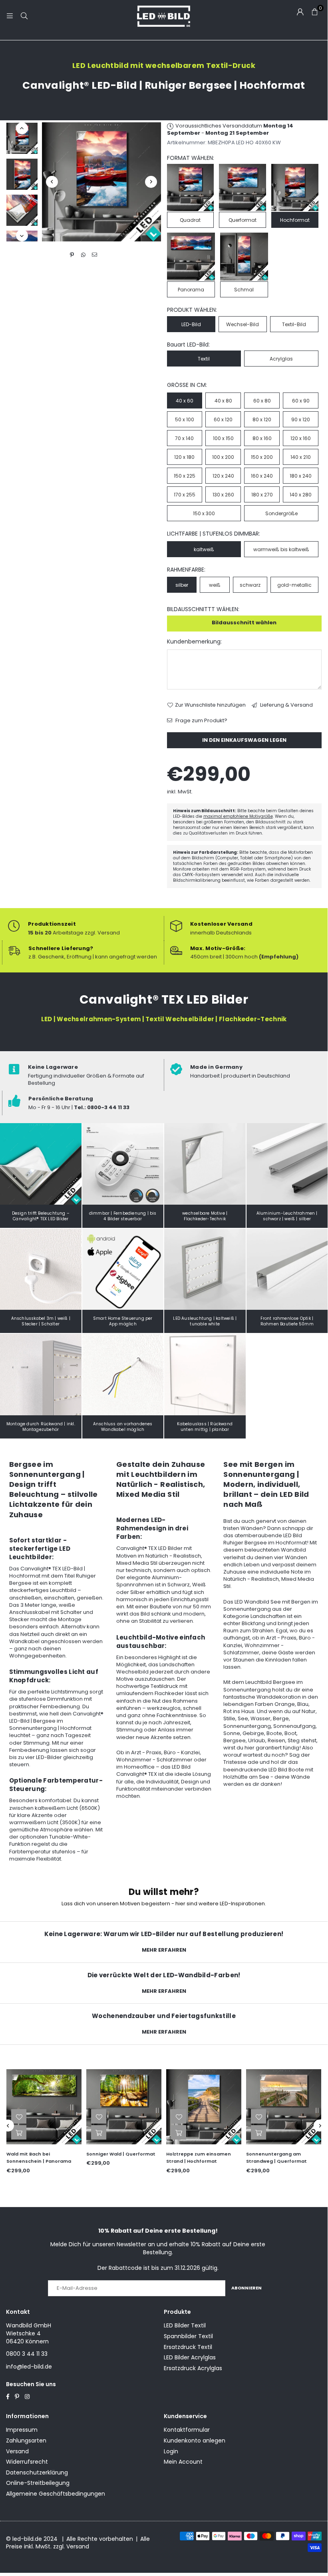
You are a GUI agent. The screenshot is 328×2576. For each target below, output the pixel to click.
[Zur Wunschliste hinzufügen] (19, 2116)
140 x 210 (301, 457)
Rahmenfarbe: (186, 570)
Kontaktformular (187, 2430)
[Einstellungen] (300, 12)
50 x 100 (185, 419)
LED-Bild (191, 324)
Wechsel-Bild (243, 324)
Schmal (244, 290)
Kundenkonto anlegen (195, 2441)
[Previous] (52, 182)
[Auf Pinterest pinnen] (72, 255)
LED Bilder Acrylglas (190, 2357)
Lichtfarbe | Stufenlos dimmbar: (214, 534)
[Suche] (24, 16)
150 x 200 (262, 457)
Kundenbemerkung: (194, 642)
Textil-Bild (294, 324)
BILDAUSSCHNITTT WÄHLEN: (203, 609)
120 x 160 (301, 438)
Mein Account (183, 2462)
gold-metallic (294, 585)
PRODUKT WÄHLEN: (192, 310)
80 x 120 (262, 419)
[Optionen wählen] (19, 2132)
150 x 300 (204, 513)
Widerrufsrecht (27, 2462)
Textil (204, 359)
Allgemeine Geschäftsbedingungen (56, 2494)
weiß (215, 585)
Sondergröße (281, 513)
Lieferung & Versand (286, 705)
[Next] (151, 182)
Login (171, 2451)
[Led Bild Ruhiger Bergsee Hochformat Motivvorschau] (22, 174)
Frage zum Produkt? (201, 721)
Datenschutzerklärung (37, 2472)
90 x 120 (301, 419)
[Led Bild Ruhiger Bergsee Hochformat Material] (22, 210)
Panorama (191, 290)
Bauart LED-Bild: (188, 345)
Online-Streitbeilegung (38, 2483)
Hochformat (295, 220)
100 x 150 (223, 438)
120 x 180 (184, 457)
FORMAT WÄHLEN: (191, 158)
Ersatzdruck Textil (188, 2347)
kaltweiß (204, 549)
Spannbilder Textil (188, 2336)
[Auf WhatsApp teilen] (83, 255)
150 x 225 (185, 476)
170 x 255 (185, 495)
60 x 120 (223, 419)
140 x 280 (301, 495)
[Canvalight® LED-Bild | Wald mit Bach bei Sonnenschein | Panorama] (44, 2107)
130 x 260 (223, 495)
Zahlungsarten (26, 2441)
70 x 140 (184, 438)
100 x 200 (223, 457)
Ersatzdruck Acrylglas (193, 2368)
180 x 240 (301, 476)
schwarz (250, 585)
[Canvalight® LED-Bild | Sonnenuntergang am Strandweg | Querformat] (284, 2107)
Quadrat (190, 220)
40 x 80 (223, 401)
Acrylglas (281, 359)
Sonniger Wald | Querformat (121, 2154)
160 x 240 (262, 476)
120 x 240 (223, 476)
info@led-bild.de (29, 2367)
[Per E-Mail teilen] (94, 255)
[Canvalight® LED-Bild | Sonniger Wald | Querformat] (124, 2107)
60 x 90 (301, 401)
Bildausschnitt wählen (244, 623)
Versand (17, 2451)
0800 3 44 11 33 (27, 2354)
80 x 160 (262, 438)
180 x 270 (262, 495)
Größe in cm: (187, 385)
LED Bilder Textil (185, 2325)
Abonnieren (246, 2288)
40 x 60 (185, 401)
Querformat (243, 220)
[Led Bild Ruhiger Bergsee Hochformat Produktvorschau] (22, 138)
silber (182, 585)
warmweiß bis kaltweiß (281, 549)
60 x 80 (262, 401)
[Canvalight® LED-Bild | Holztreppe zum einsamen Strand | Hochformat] (204, 2107)
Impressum (22, 2430)
